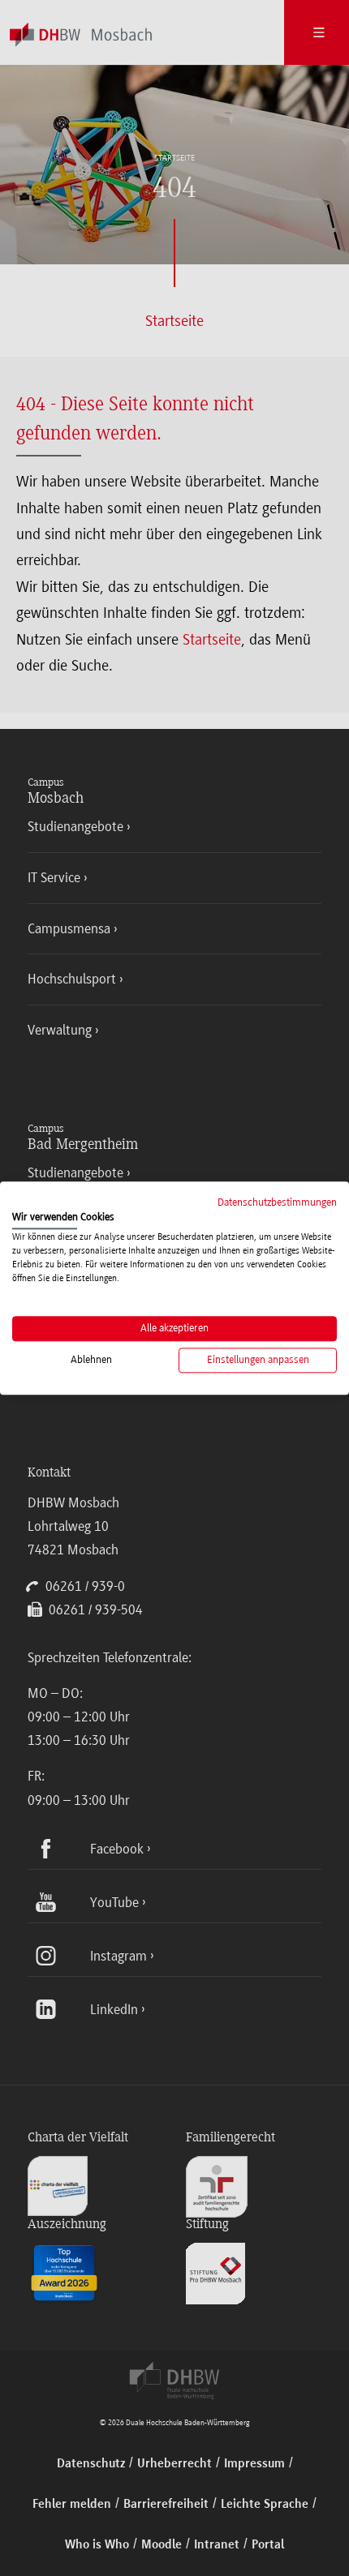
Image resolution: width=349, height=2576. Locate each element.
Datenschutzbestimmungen (277, 1202)
